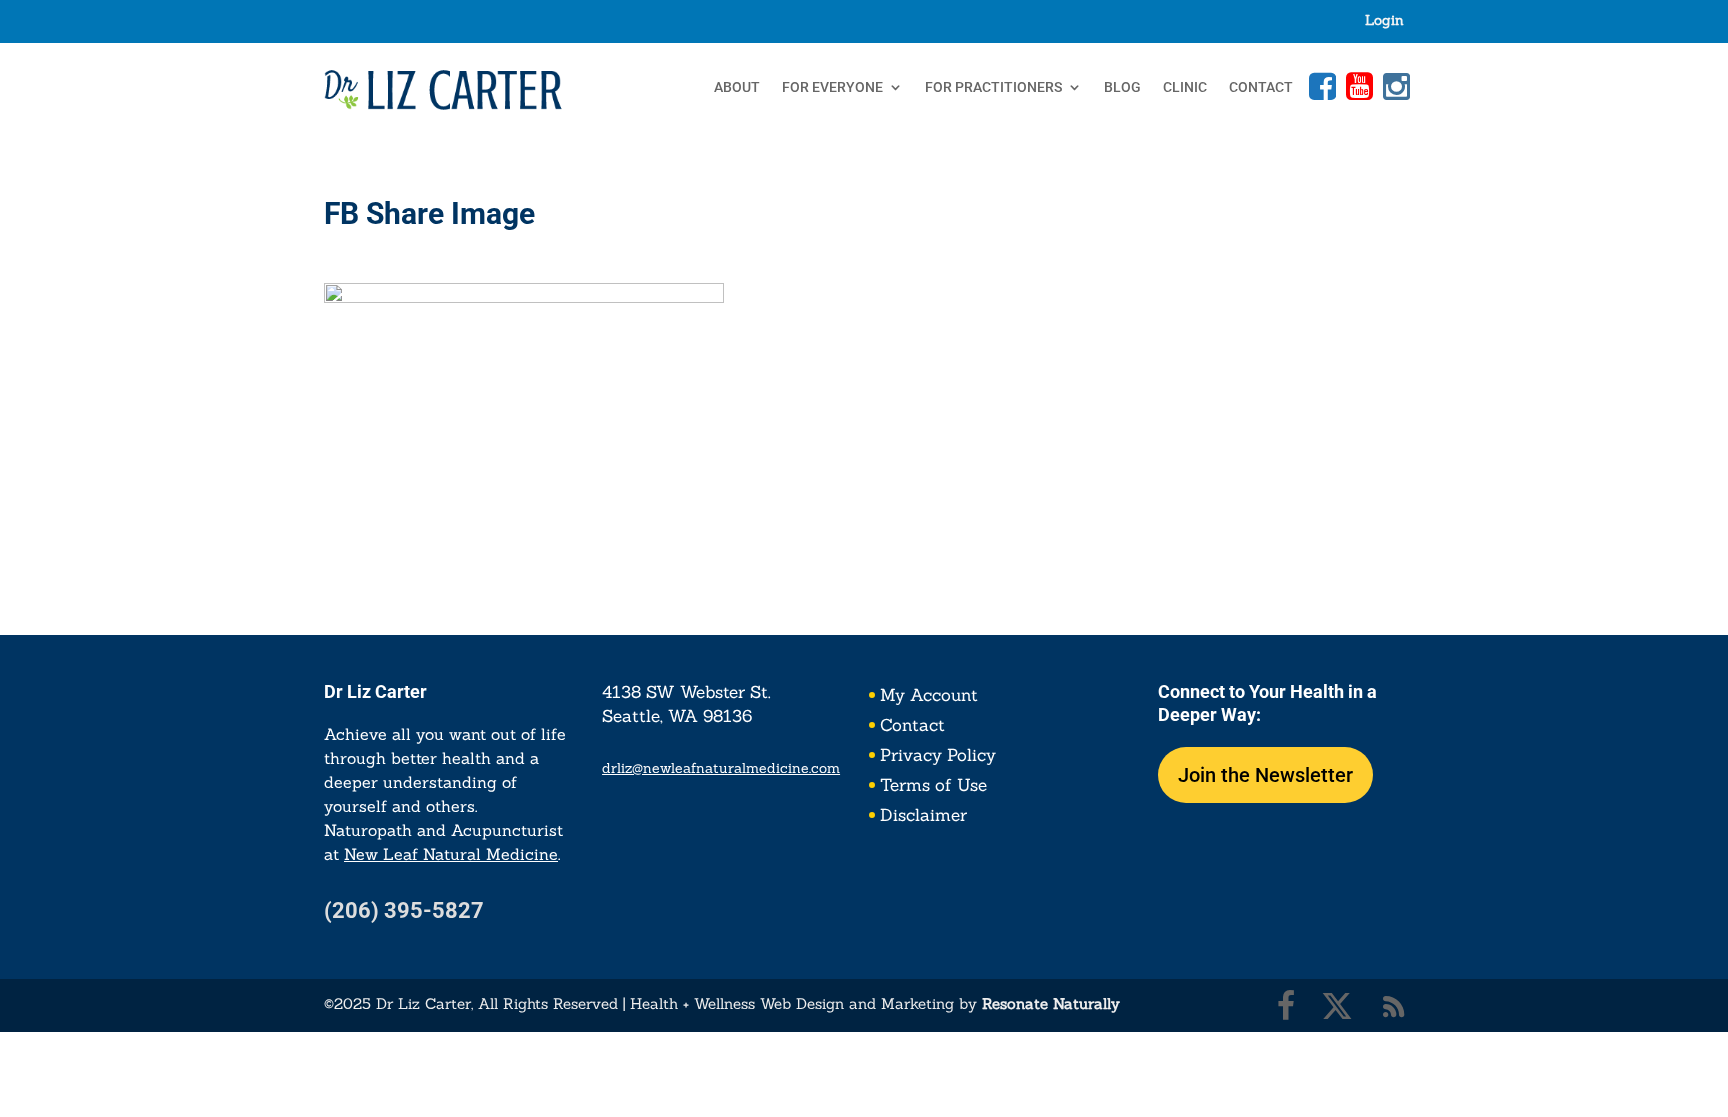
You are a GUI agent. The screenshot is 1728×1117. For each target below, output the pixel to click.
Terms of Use (933, 787)
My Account (929, 697)
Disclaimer (923, 817)
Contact (1261, 87)
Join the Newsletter (1265, 775)
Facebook (1320, 86)
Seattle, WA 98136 (677, 716)
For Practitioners (993, 87)
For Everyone (832, 87)
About (737, 87)
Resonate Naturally (1051, 1003)
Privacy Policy (938, 757)
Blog (1122, 87)
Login (1384, 21)
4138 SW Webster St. (686, 692)
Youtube (1357, 86)
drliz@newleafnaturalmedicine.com (721, 768)
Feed (1394, 1006)
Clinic (1185, 87)
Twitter (1337, 1006)
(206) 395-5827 (404, 910)
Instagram (1394, 86)
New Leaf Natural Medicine (451, 854)
